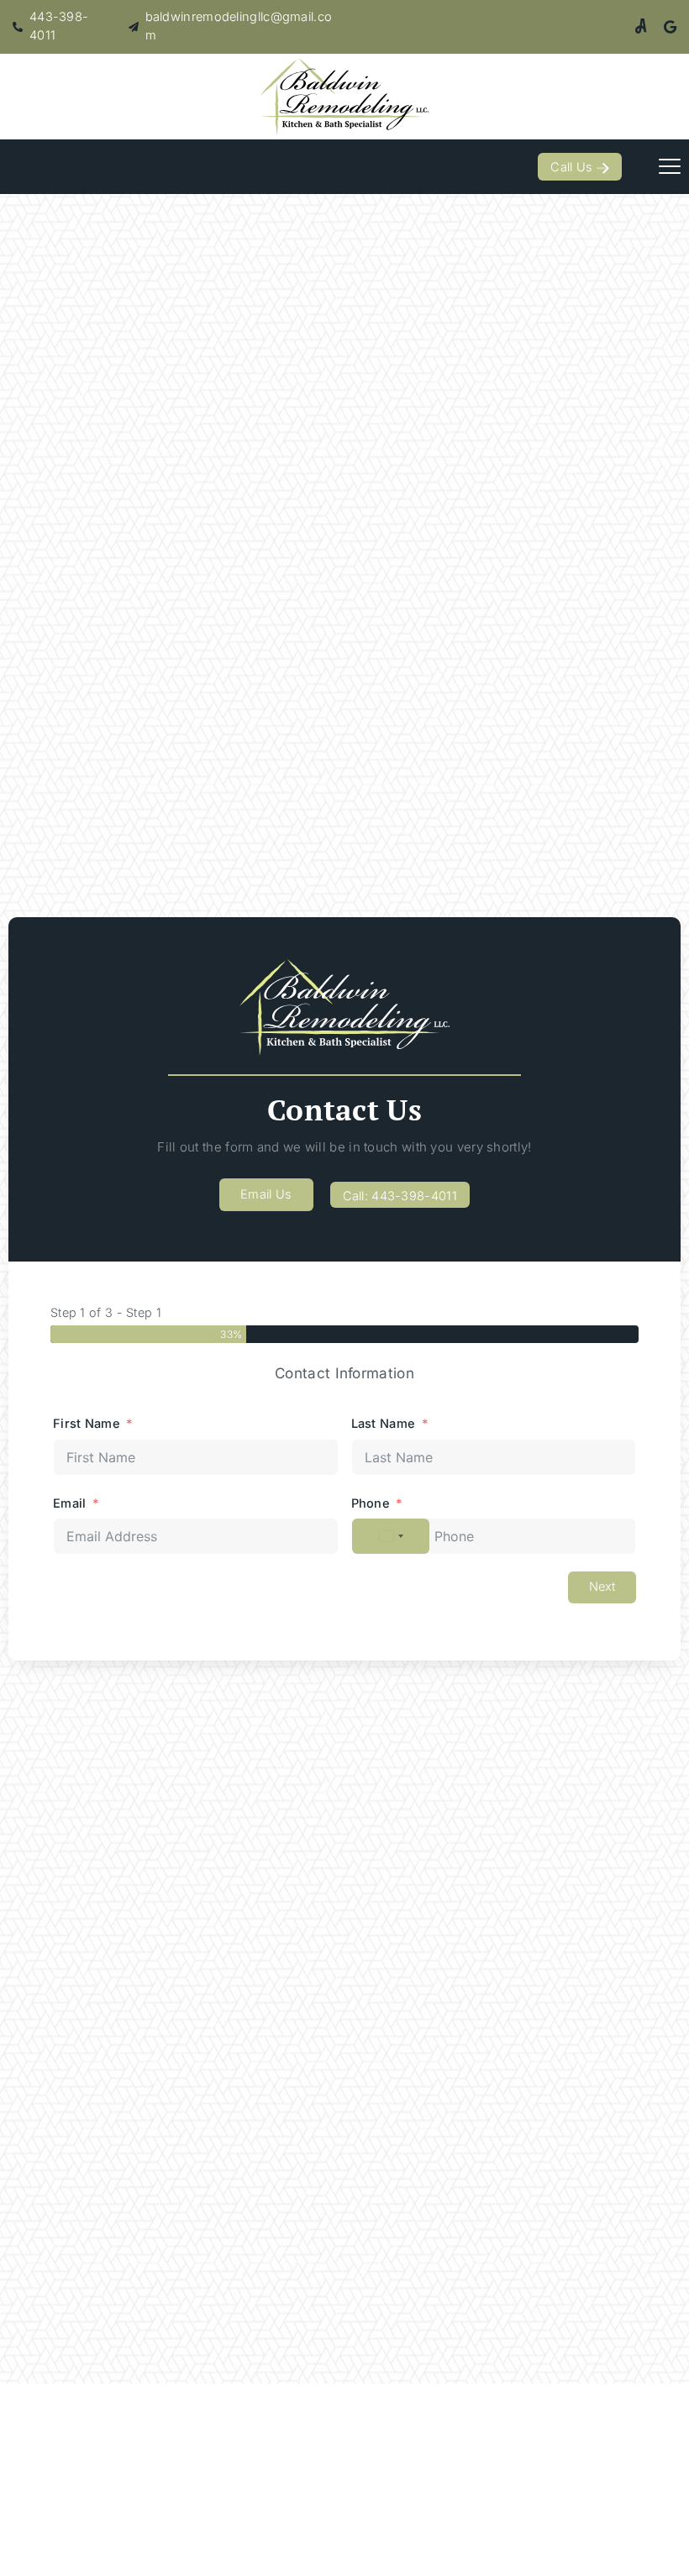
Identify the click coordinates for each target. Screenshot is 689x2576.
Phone (371, 1503)
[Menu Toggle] (670, 166)
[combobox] (391, 1536)
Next (602, 1587)
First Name (87, 1424)
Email (70, 1503)
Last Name (384, 1424)
